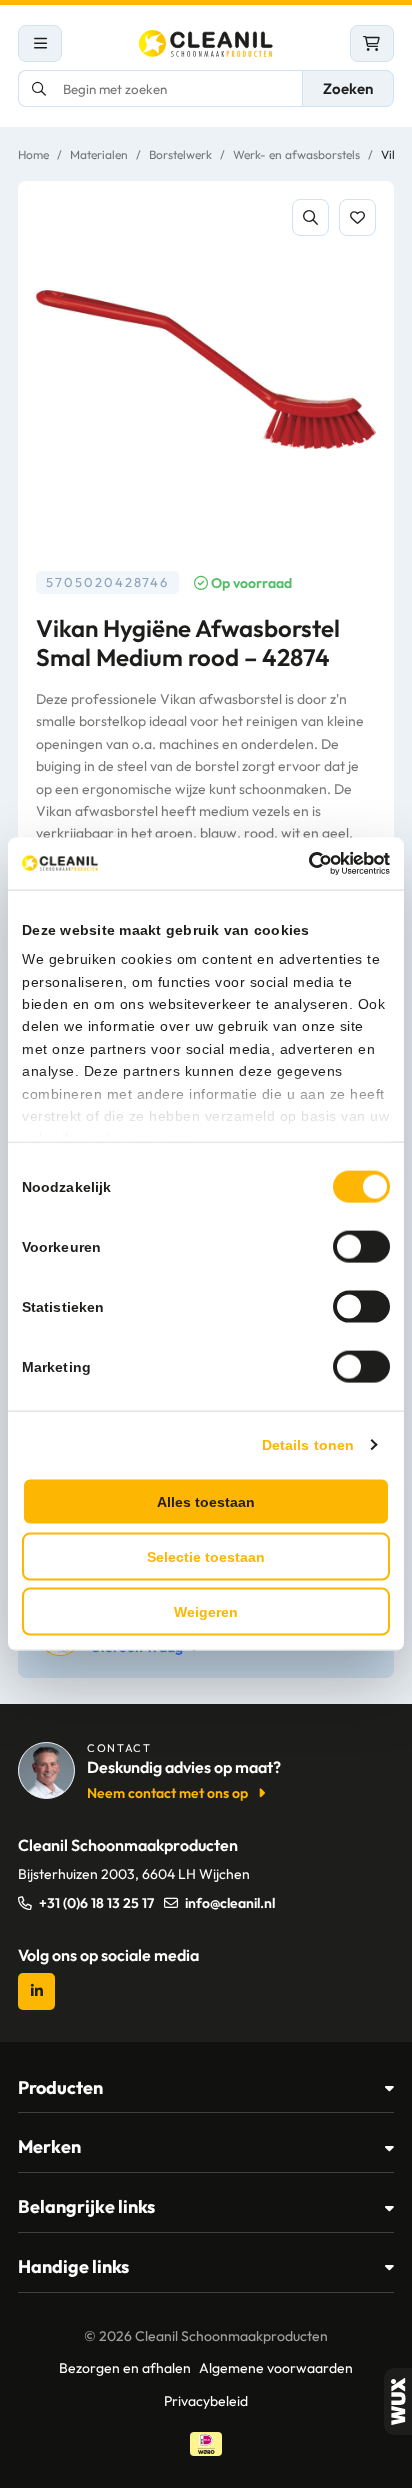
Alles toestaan (206, 1501)
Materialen (99, 154)
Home (33, 154)
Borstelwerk (180, 154)
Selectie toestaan (206, 1556)
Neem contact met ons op (167, 1793)
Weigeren (206, 1611)
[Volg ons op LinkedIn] (36, 1991)
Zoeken (348, 88)
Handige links (73, 2266)
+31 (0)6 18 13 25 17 (96, 1903)
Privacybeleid (206, 2401)
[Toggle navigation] (40, 43)
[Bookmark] (357, 217)
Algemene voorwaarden (276, 2368)
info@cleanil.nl (230, 1903)
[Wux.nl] (398, 2401)
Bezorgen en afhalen (125, 2368)
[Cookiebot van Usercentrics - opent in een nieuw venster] (302, 864)
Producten (60, 2087)
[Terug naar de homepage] (206, 43)
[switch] (361, 1246)
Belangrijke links (86, 2206)
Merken (49, 2146)
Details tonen (308, 1444)
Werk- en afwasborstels (296, 154)
